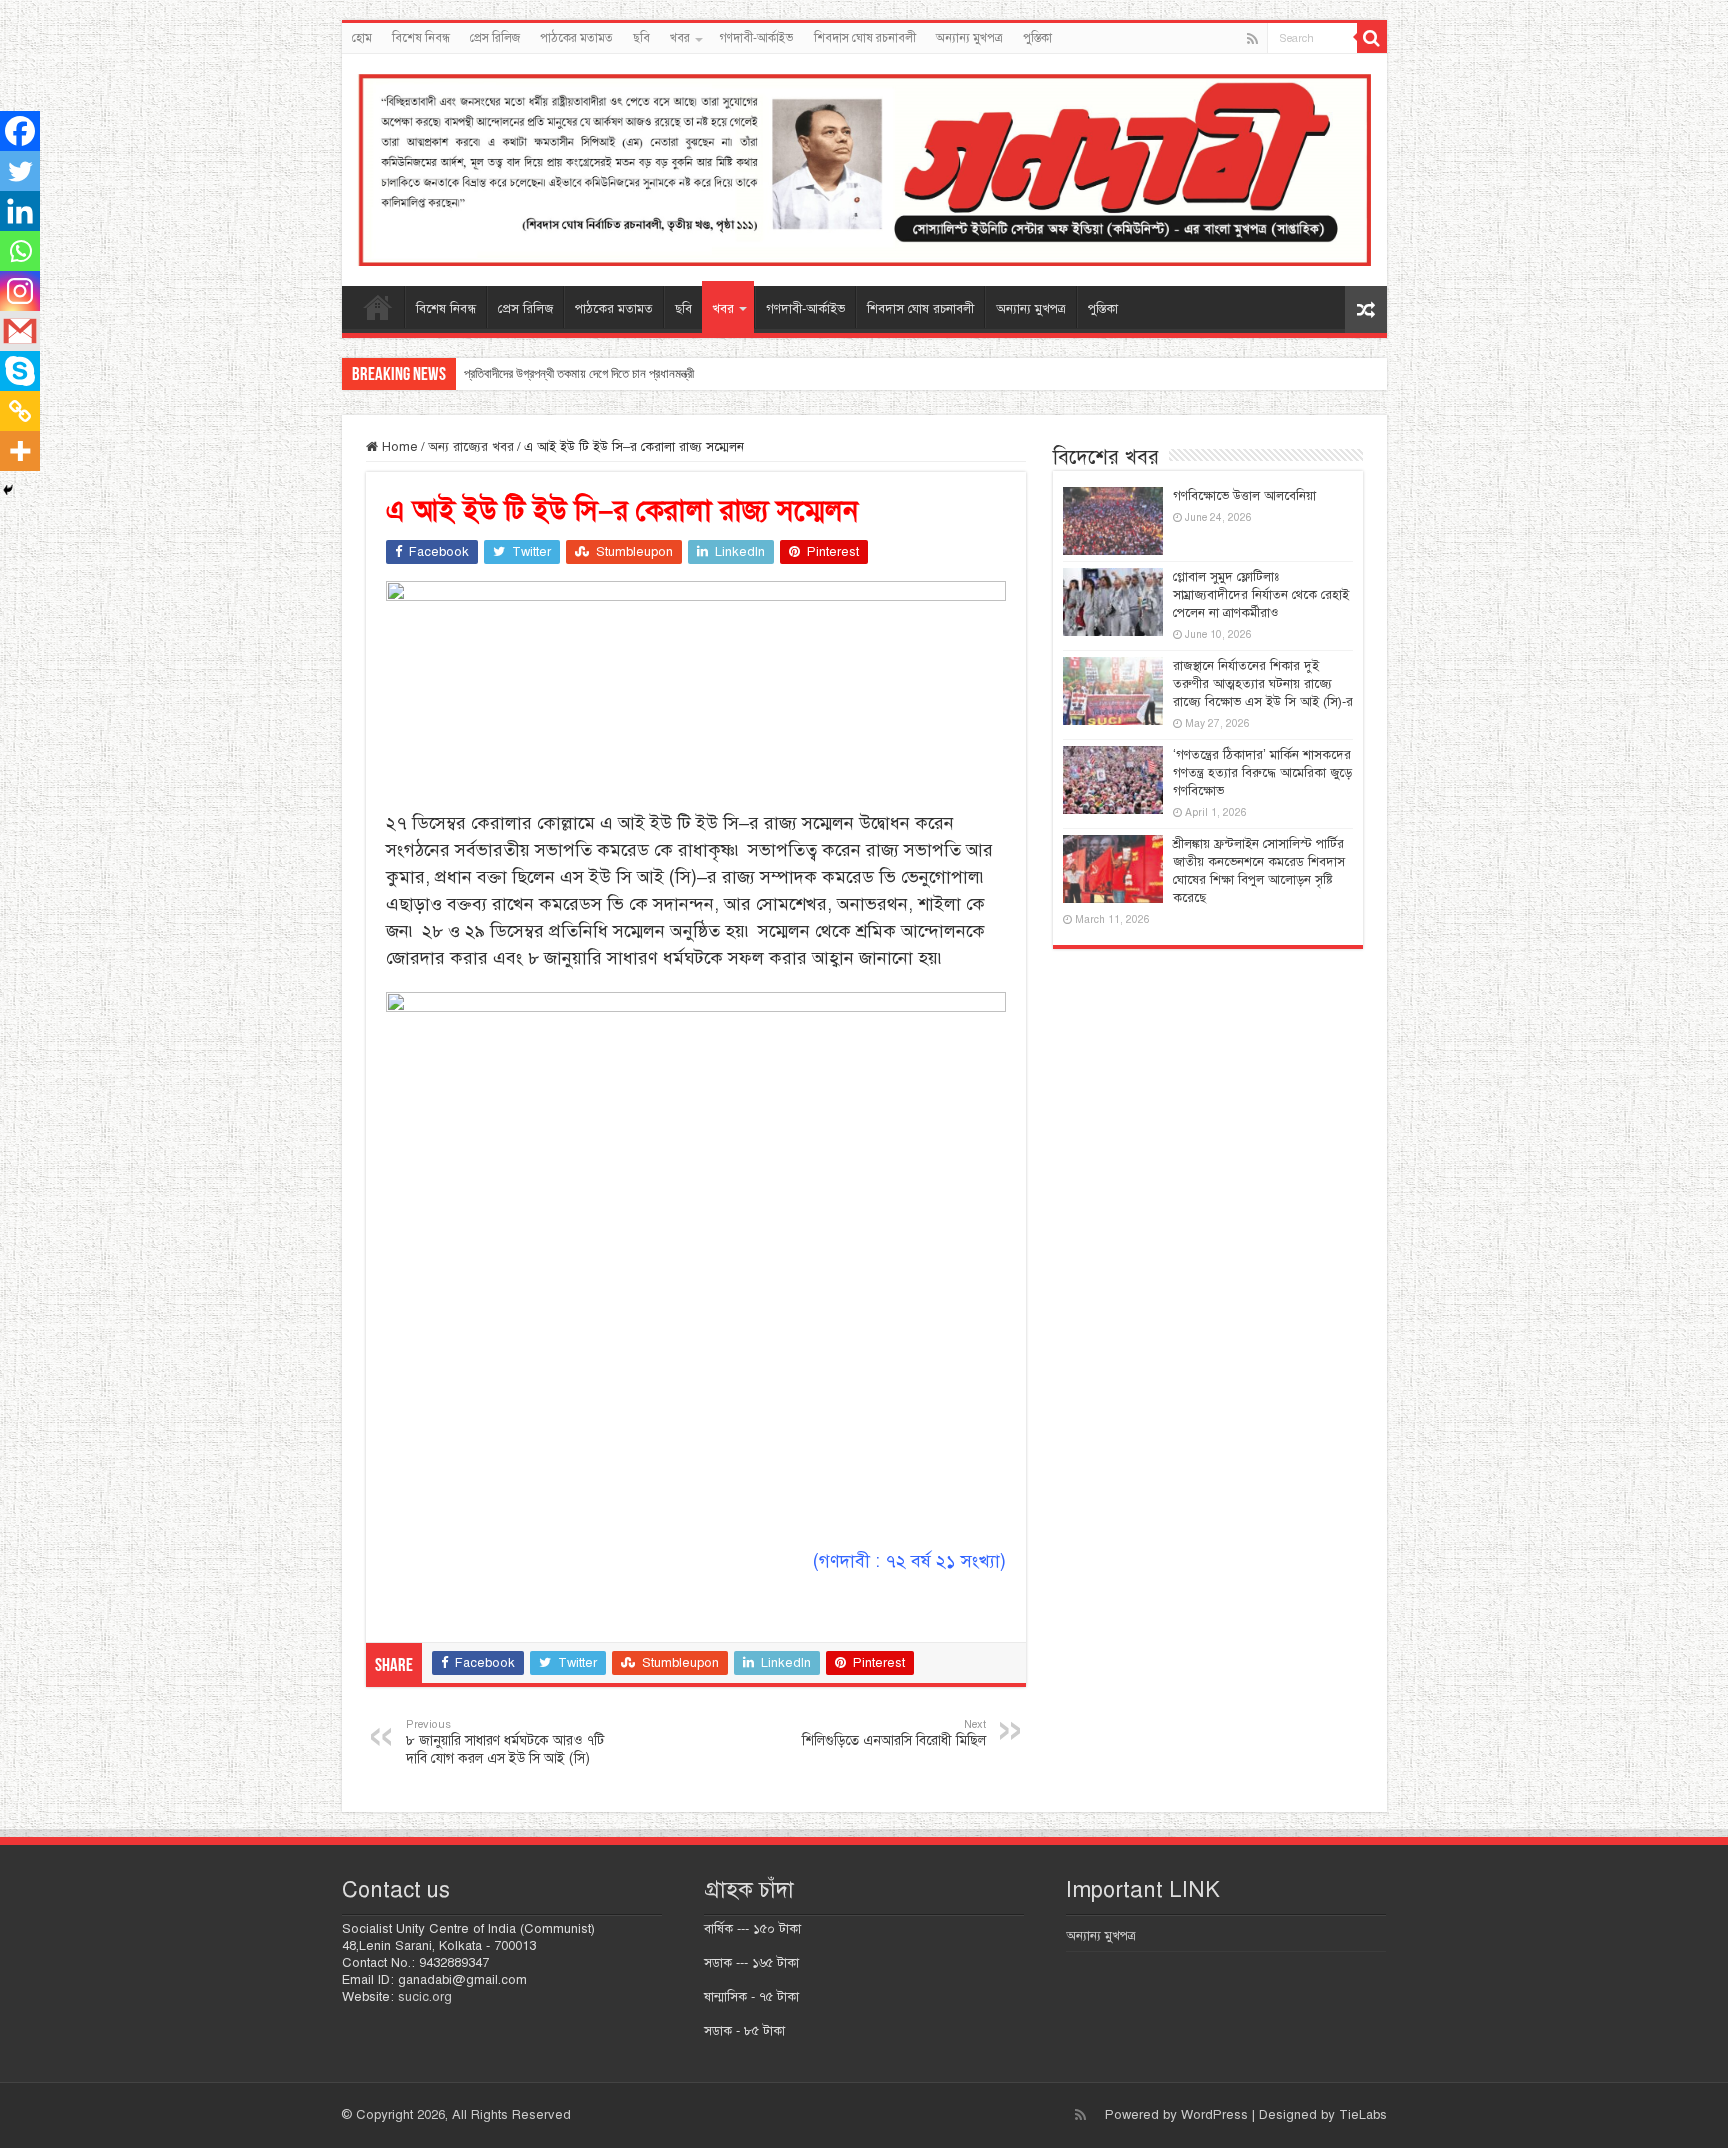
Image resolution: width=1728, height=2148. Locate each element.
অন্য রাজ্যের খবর (471, 447)
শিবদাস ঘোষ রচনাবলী (865, 38)
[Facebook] (20, 131)
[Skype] (20, 371)
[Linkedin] (20, 211)
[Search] (1372, 38)
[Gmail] (20, 331)
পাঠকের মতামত (576, 38)
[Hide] (8, 490)
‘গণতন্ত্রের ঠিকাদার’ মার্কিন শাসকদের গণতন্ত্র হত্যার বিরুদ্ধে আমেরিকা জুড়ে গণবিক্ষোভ (1262, 773)
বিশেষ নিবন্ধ (421, 38)
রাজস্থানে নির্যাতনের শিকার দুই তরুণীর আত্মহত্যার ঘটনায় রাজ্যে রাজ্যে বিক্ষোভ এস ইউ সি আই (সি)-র (1263, 684)
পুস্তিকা (1037, 38)
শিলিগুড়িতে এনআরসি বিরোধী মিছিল (894, 1733)
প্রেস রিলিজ (495, 38)
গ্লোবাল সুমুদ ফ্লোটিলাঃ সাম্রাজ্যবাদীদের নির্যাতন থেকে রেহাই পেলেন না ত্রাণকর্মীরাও (1261, 595)
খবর (680, 38)
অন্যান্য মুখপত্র (969, 38)
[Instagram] (20, 291)
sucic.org (425, 1997)
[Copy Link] (20, 411)
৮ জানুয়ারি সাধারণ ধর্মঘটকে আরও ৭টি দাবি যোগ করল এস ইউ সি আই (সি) (505, 1742)
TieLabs (1363, 2115)
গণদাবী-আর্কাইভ (757, 38)
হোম (362, 38)
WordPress (1214, 2115)
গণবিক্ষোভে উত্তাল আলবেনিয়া (1244, 496)
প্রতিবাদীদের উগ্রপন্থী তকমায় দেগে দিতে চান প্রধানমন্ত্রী (579, 373)
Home (398, 447)
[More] (20, 451)
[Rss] (1252, 39)
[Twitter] (20, 171)
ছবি (641, 38)
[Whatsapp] (20, 251)
